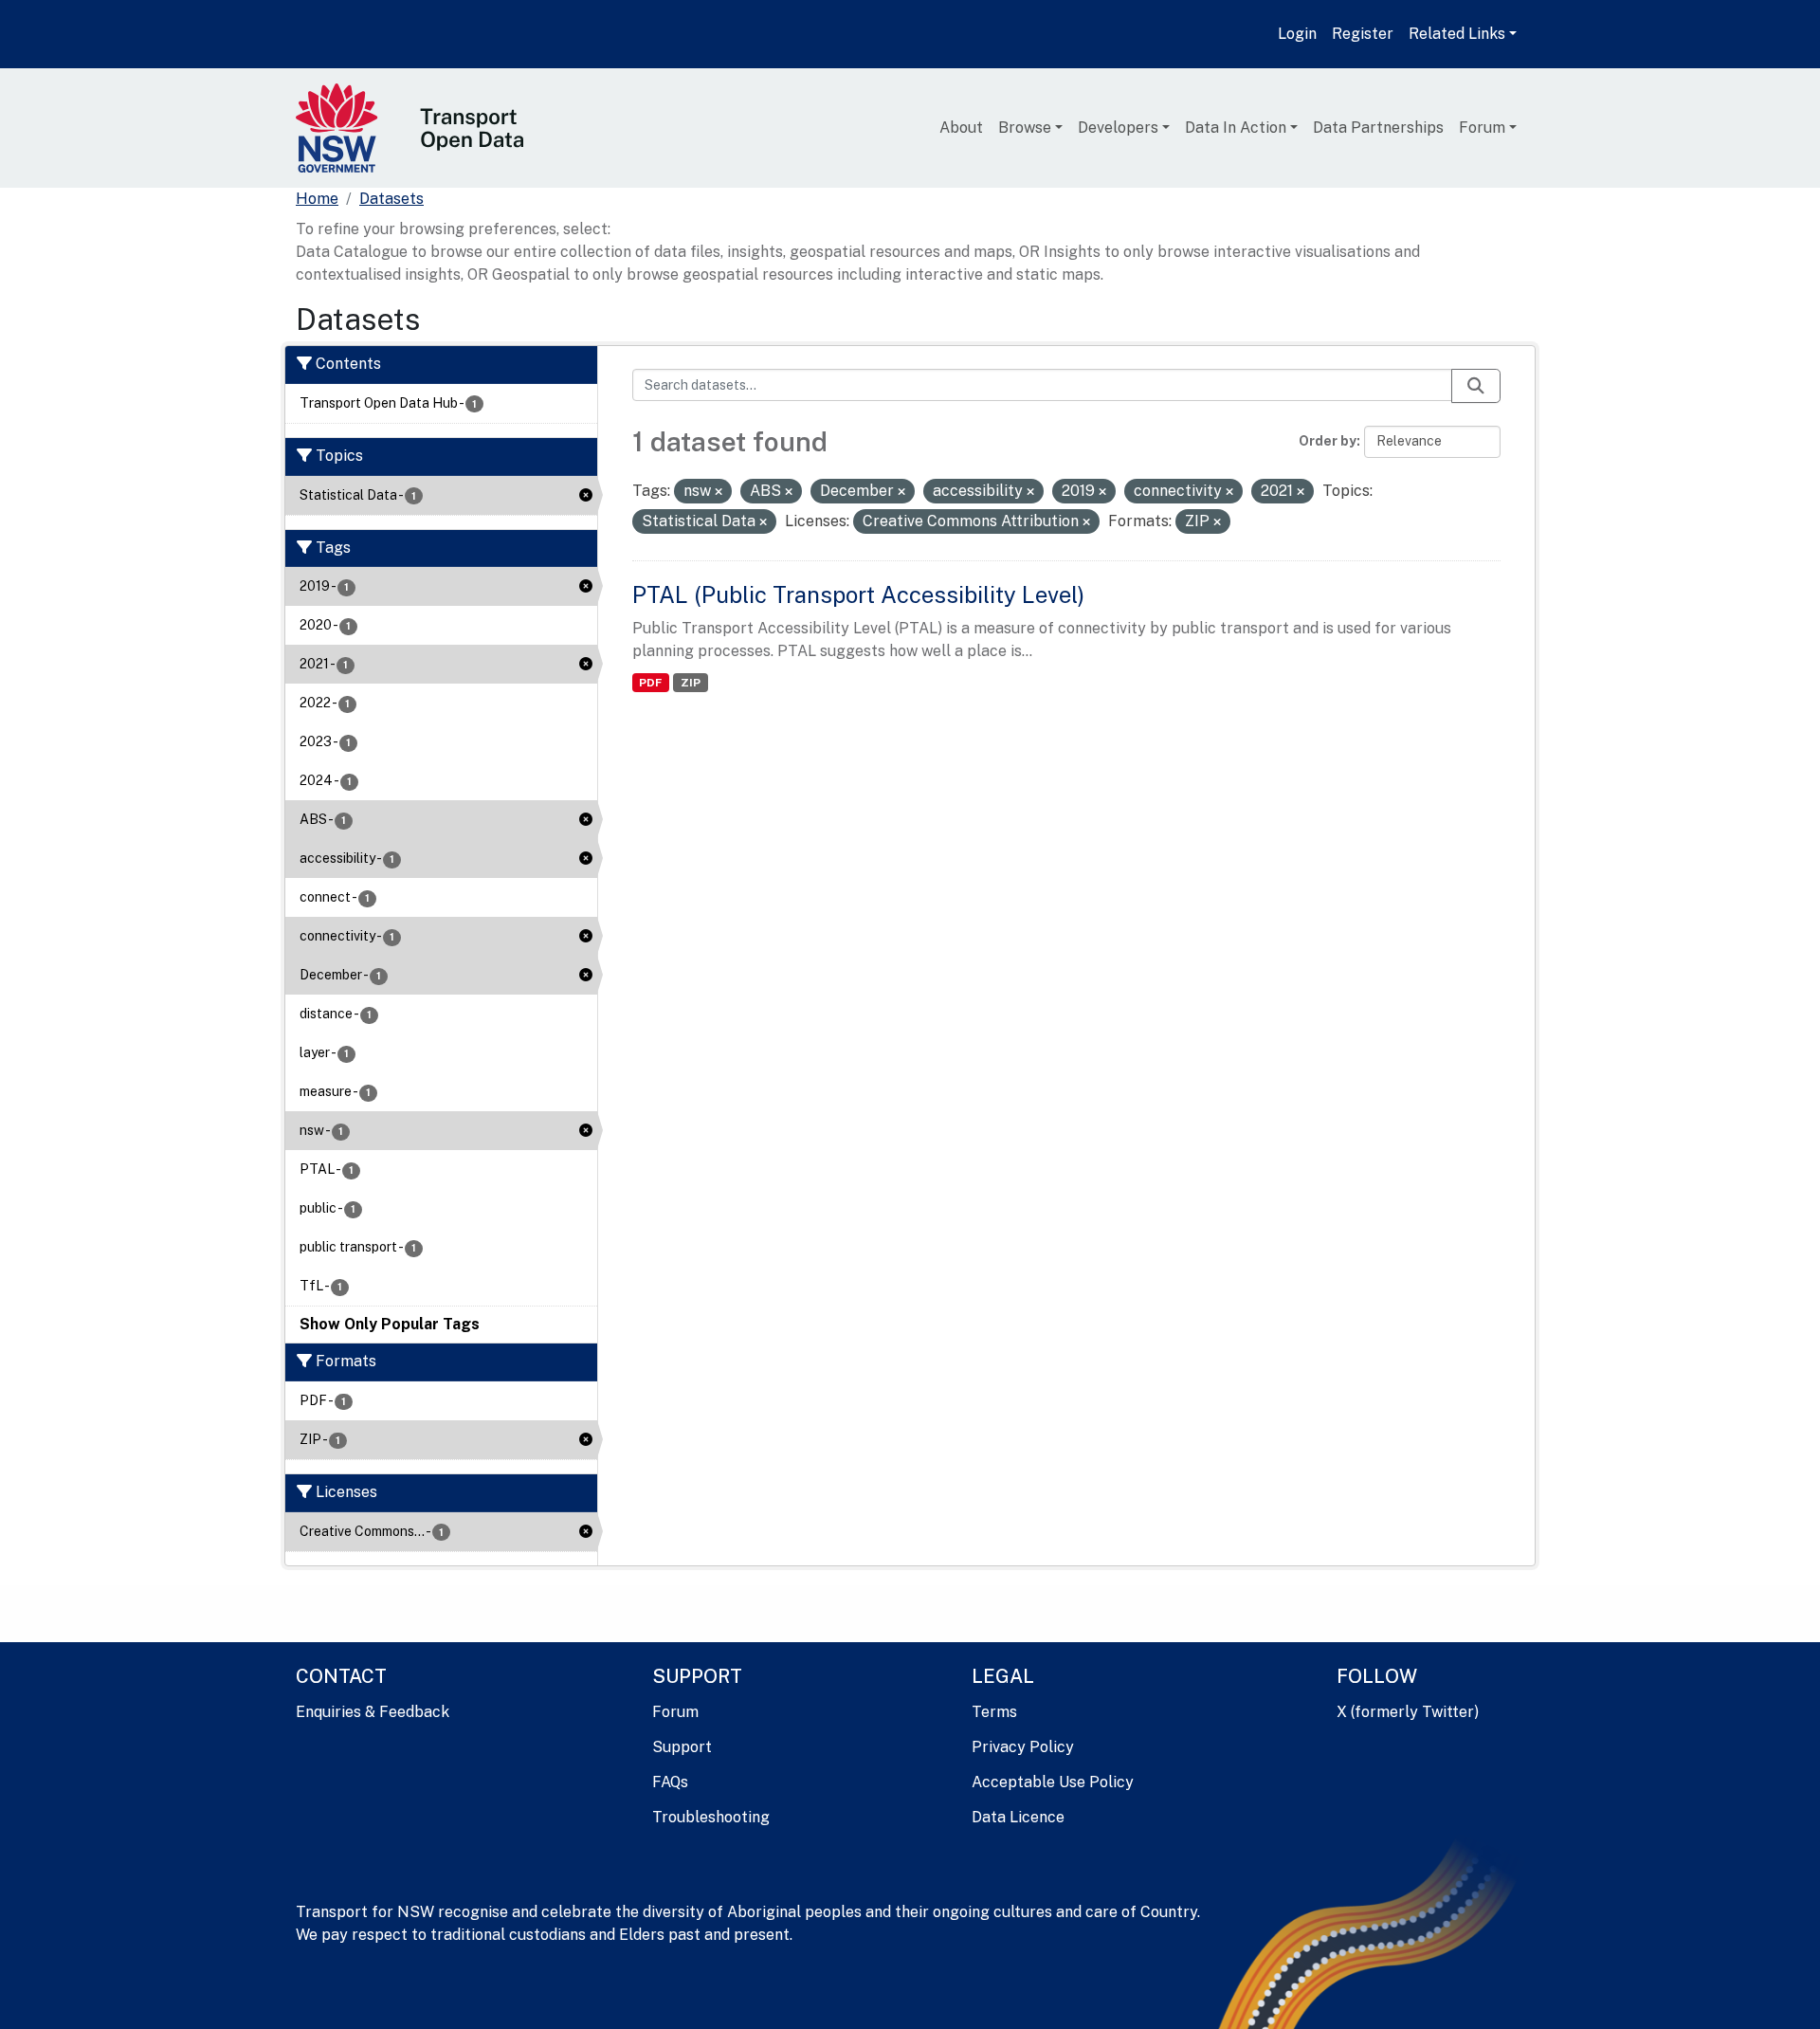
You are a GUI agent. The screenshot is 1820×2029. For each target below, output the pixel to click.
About (961, 128)
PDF (650, 683)
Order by (1328, 441)
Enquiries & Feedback (373, 1712)
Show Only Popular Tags (390, 1324)
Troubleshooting (711, 1817)
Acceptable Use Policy (1053, 1782)
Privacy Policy (1023, 1747)
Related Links (1457, 34)
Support (682, 1747)
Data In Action (1236, 128)
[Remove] (719, 492)
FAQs (670, 1782)
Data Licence (1018, 1817)
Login (1297, 34)
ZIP (691, 683)
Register (1363, 34)
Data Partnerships (1378, 128)
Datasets (391, 199)
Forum (1482, 128)
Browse (1025, 128)
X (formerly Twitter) (1408, 1712)
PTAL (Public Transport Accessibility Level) (858, 594)
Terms (994, 1712)
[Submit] (1476, 386)
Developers (1118, 128)
